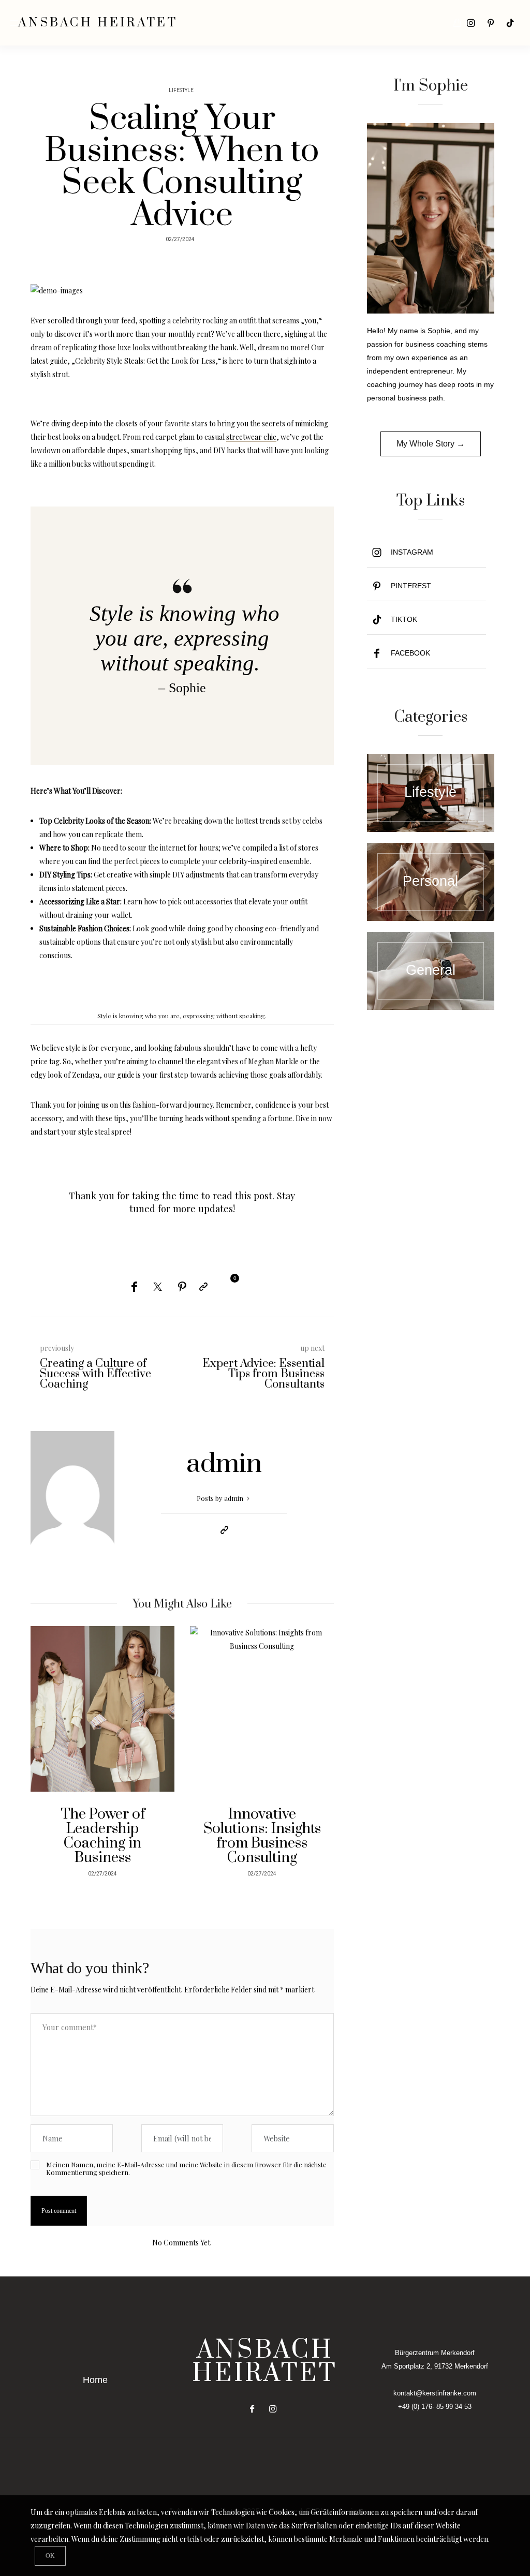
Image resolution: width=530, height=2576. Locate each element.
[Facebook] (134, 1286)
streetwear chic (251, 437)
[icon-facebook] (255, 2409)
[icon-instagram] (471, 23)
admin (224, 1464)
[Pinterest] (182, 1286)
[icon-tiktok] (510, 23)
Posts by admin (221, 1498)
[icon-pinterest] (491, 23)
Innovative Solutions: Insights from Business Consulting (262, 1836)
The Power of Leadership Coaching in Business (103, 1836)
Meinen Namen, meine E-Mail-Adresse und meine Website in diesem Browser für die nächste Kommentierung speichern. (186, 2168)
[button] (46, 1756)
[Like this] (227, 1285)
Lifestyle (181, 91)
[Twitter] (158, 1287)
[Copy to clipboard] (203, 1286)
